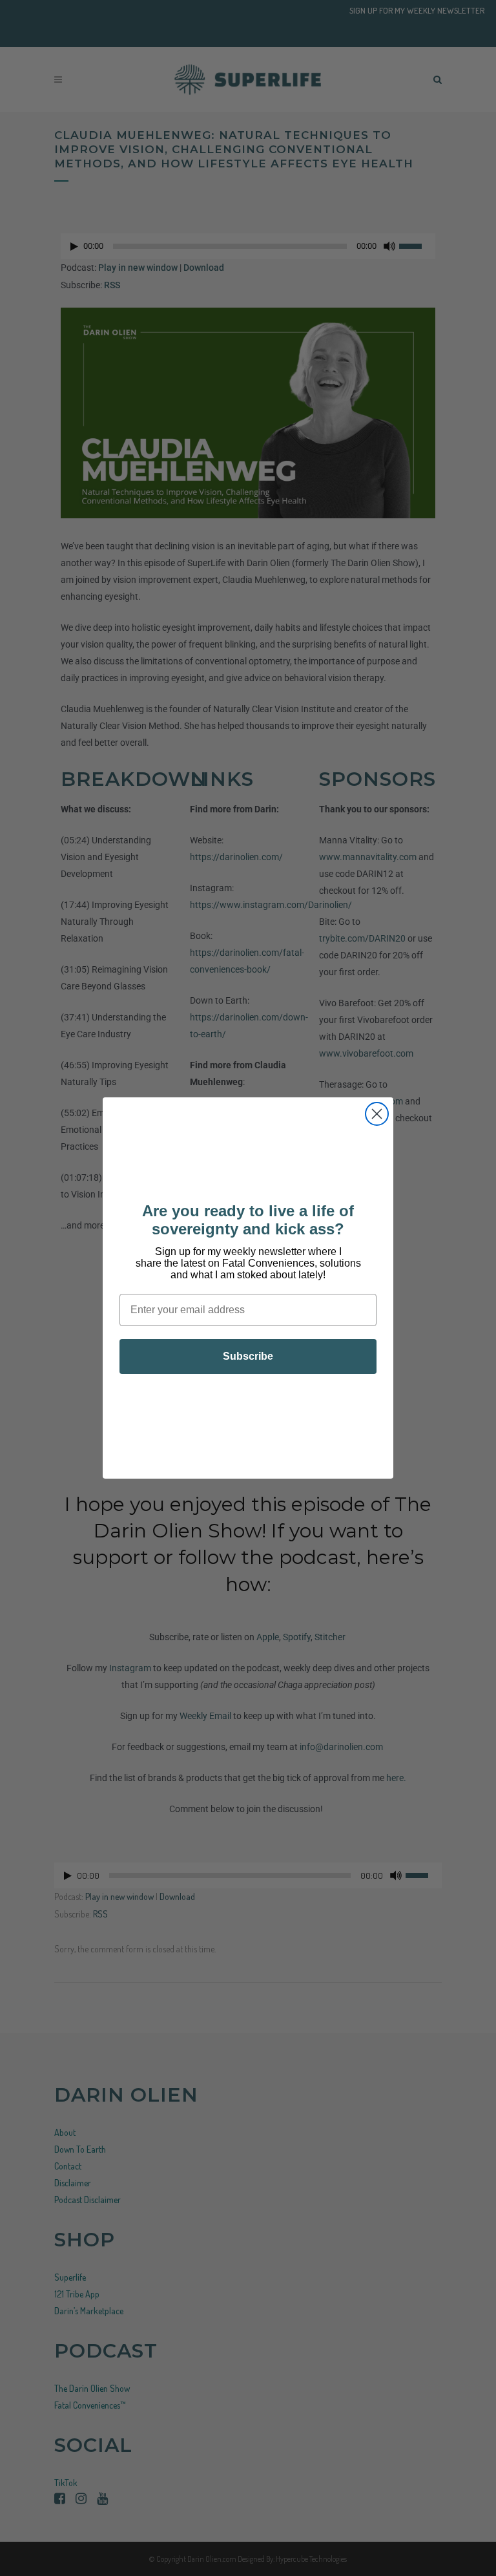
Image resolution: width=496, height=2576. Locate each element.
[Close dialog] (377, 1114)
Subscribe (248, 1356)
